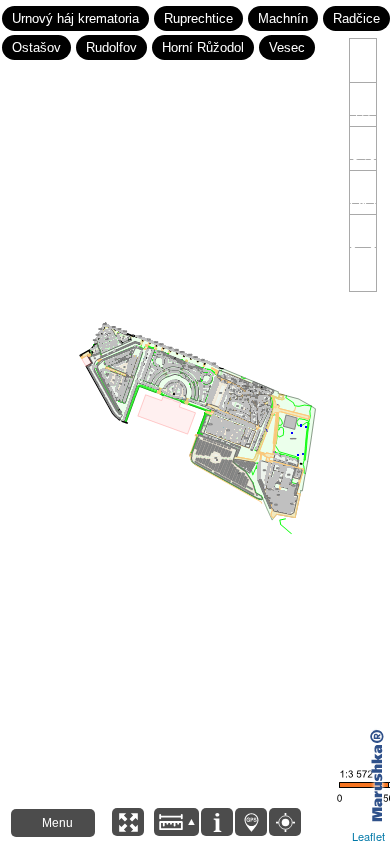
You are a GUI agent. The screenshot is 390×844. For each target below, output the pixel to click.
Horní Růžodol (203, 47)
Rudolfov (111, 47)
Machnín (283, 18)
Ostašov (36, 47)
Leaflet (368, 836)
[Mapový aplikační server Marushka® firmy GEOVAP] (375, 775)
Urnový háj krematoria (75, 18)
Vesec (287, 47)
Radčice (356, 18)
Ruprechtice (198, 18)
